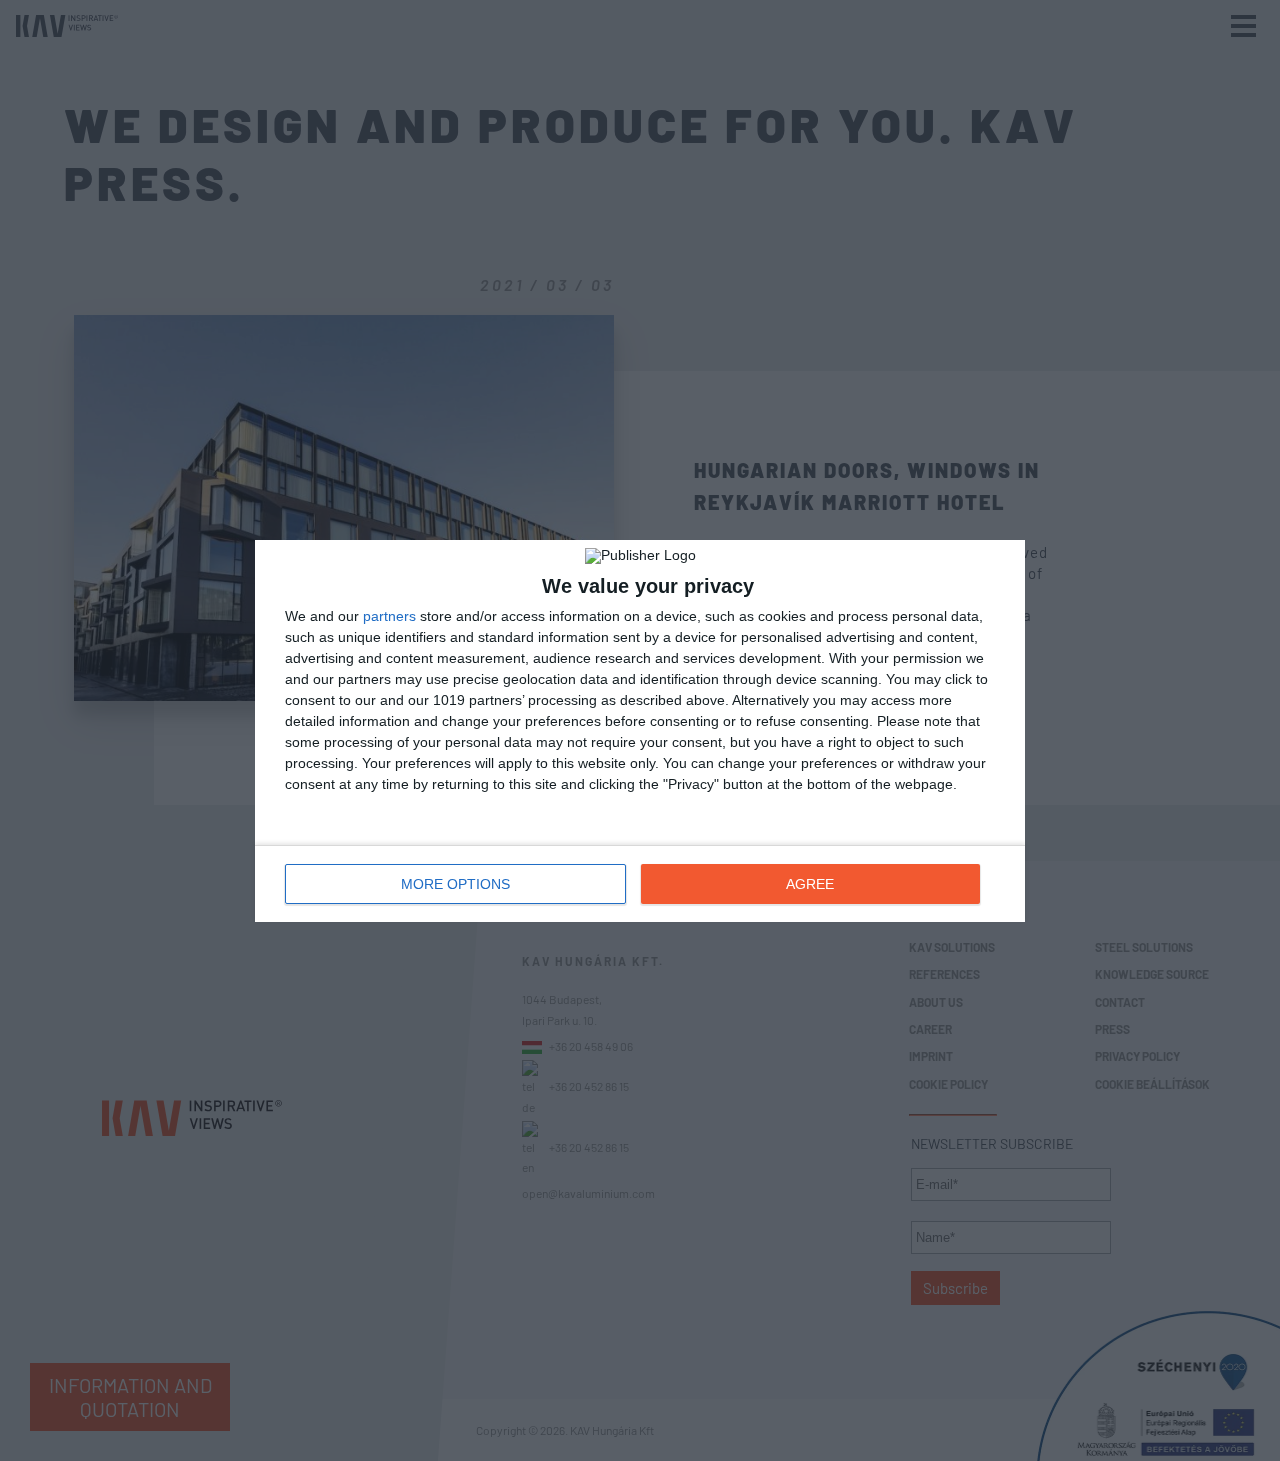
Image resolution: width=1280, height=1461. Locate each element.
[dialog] (640, 731)
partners (389, 616)
